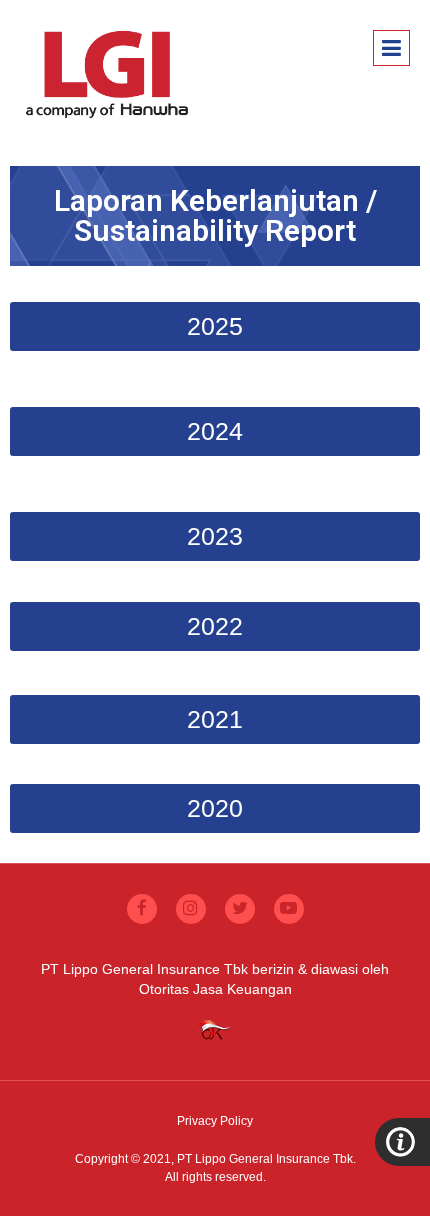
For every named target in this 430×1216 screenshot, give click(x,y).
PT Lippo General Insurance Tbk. (266, 1159)
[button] (215, 326)
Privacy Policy (215, 1121)
